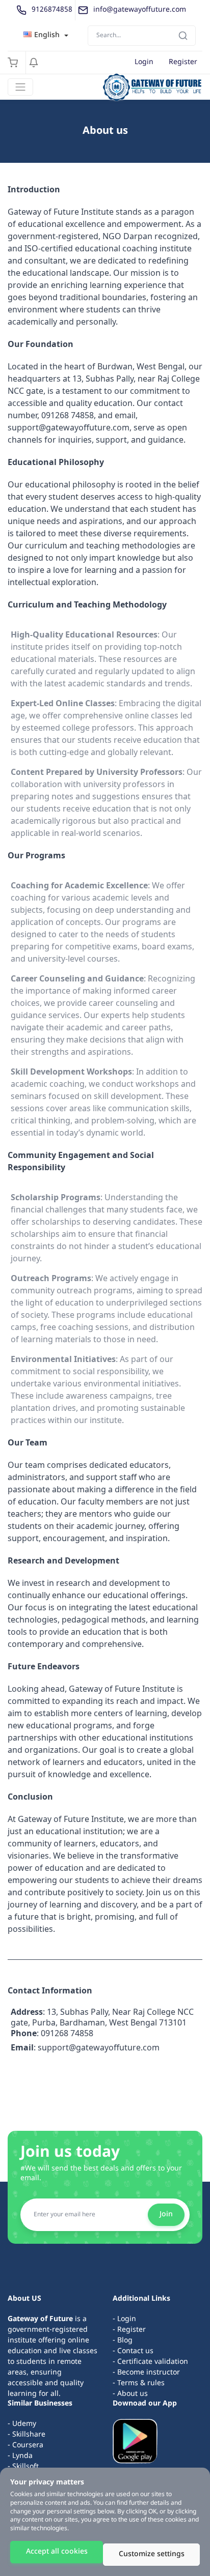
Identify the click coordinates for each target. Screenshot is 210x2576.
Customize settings (152, 2554)
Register (183, 62)
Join (166, 2215)
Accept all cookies (57, 2552)
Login (144, 62)
